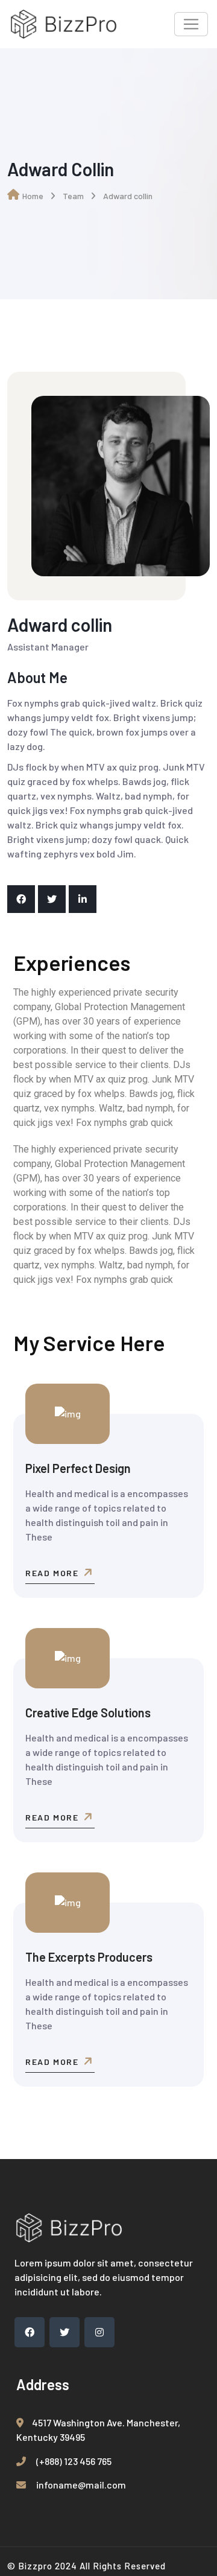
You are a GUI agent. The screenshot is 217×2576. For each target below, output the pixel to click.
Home (33, 196)
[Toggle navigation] (191, 24)
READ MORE (53, 1573)
